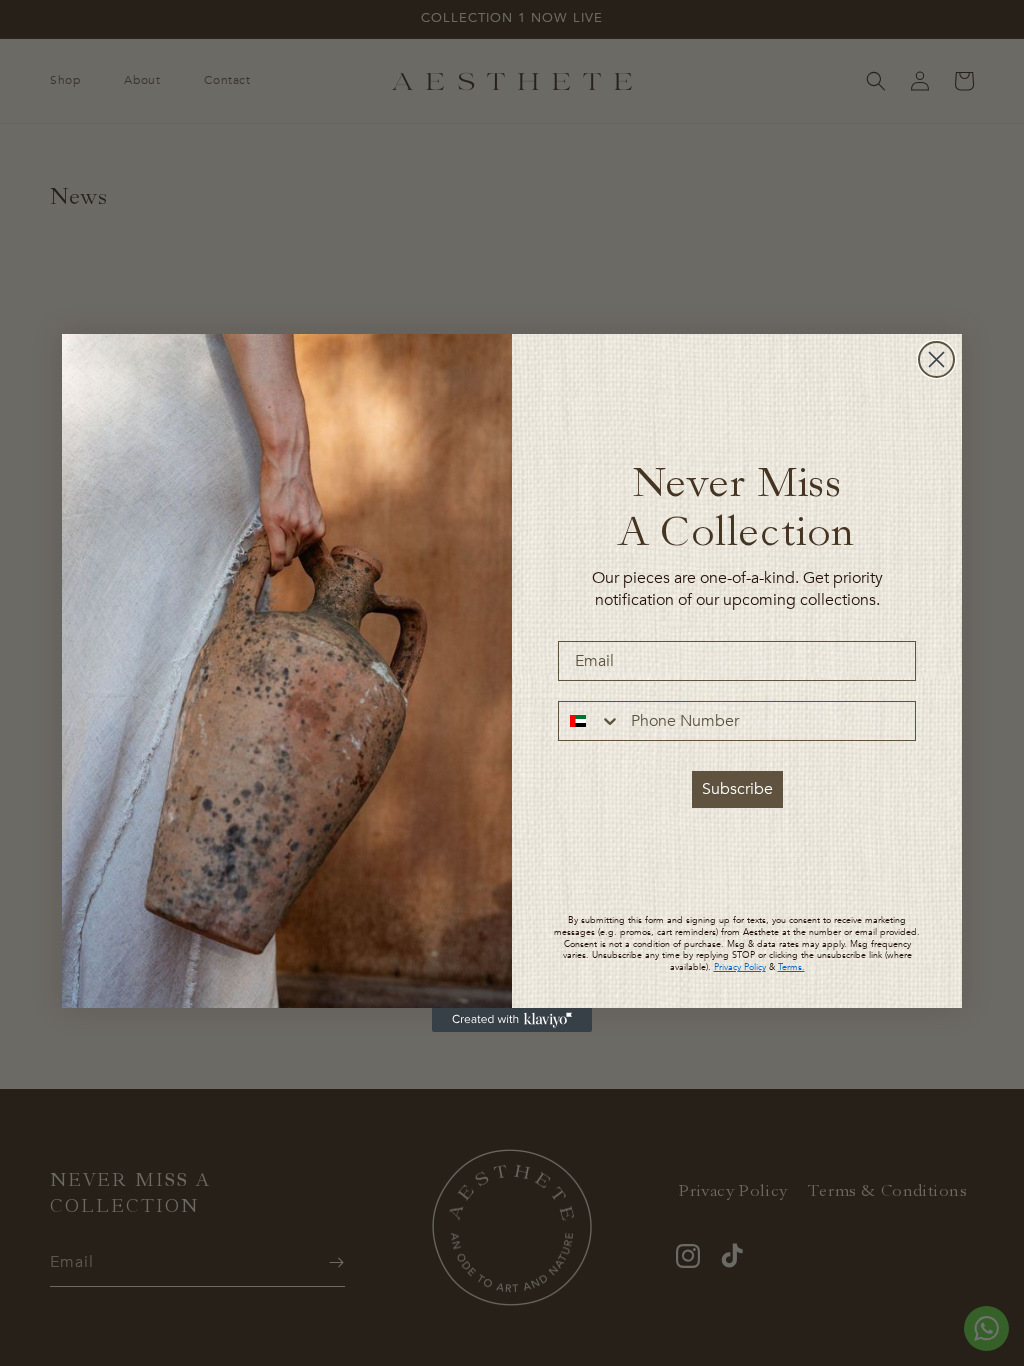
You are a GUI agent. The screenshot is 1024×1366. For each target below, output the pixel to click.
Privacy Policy (740, 967)
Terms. (791, 967)
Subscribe (737, 789)
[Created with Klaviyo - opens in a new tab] (512, 1020)
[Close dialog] (936, 359)
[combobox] (590, 721)
